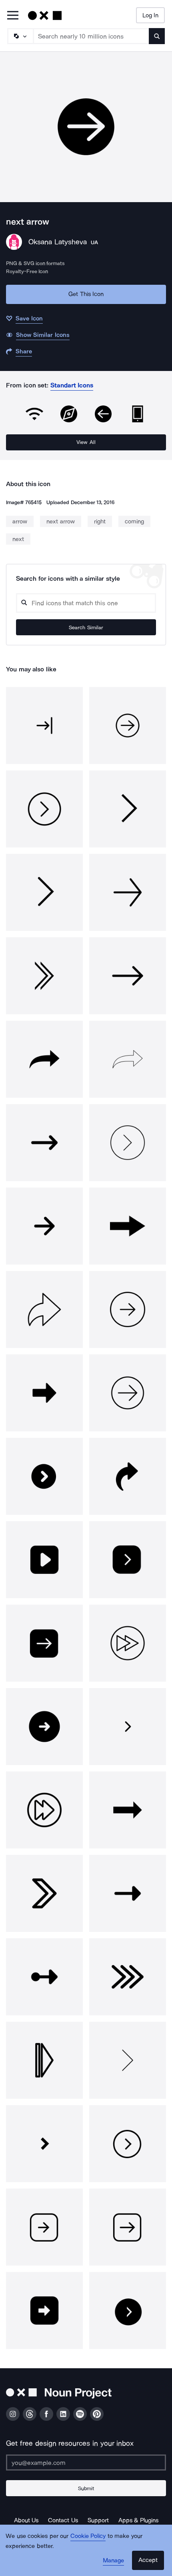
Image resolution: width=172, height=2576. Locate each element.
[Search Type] (20, 36)
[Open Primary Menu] (13, 16)
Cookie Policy (88, 2536)
